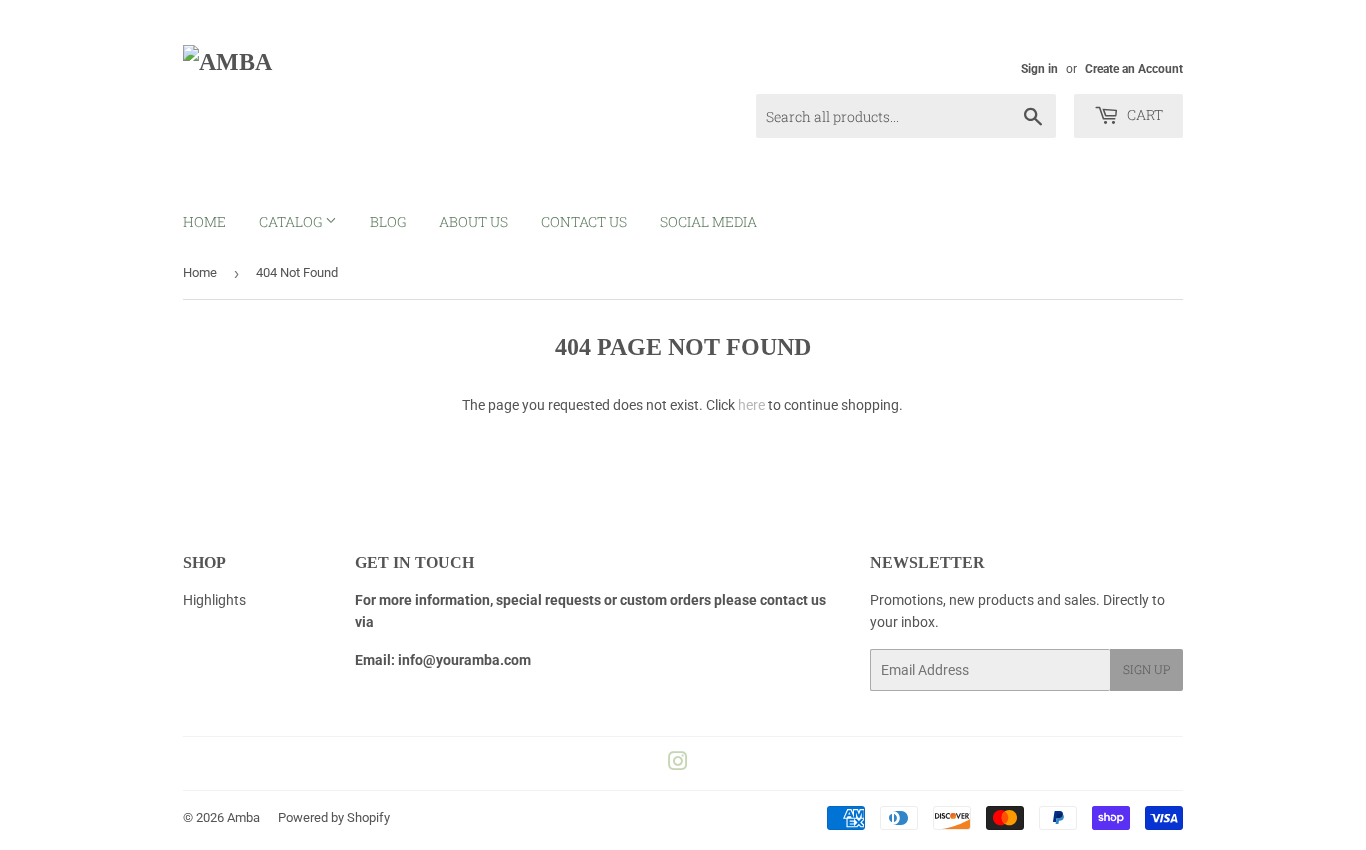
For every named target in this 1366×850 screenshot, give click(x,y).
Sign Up (1146, 669)
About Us (473, 221)
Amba (243, 817)
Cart (1143, 114)
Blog (388, 221)
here (751, 405)
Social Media (708, 221)
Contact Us (584, 221)
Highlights (214, 600)
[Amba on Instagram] (678, 764)
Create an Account (1134, 69)
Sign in (1039, 69)
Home (204, 221)
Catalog (292, 221)
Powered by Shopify (334, 817)
